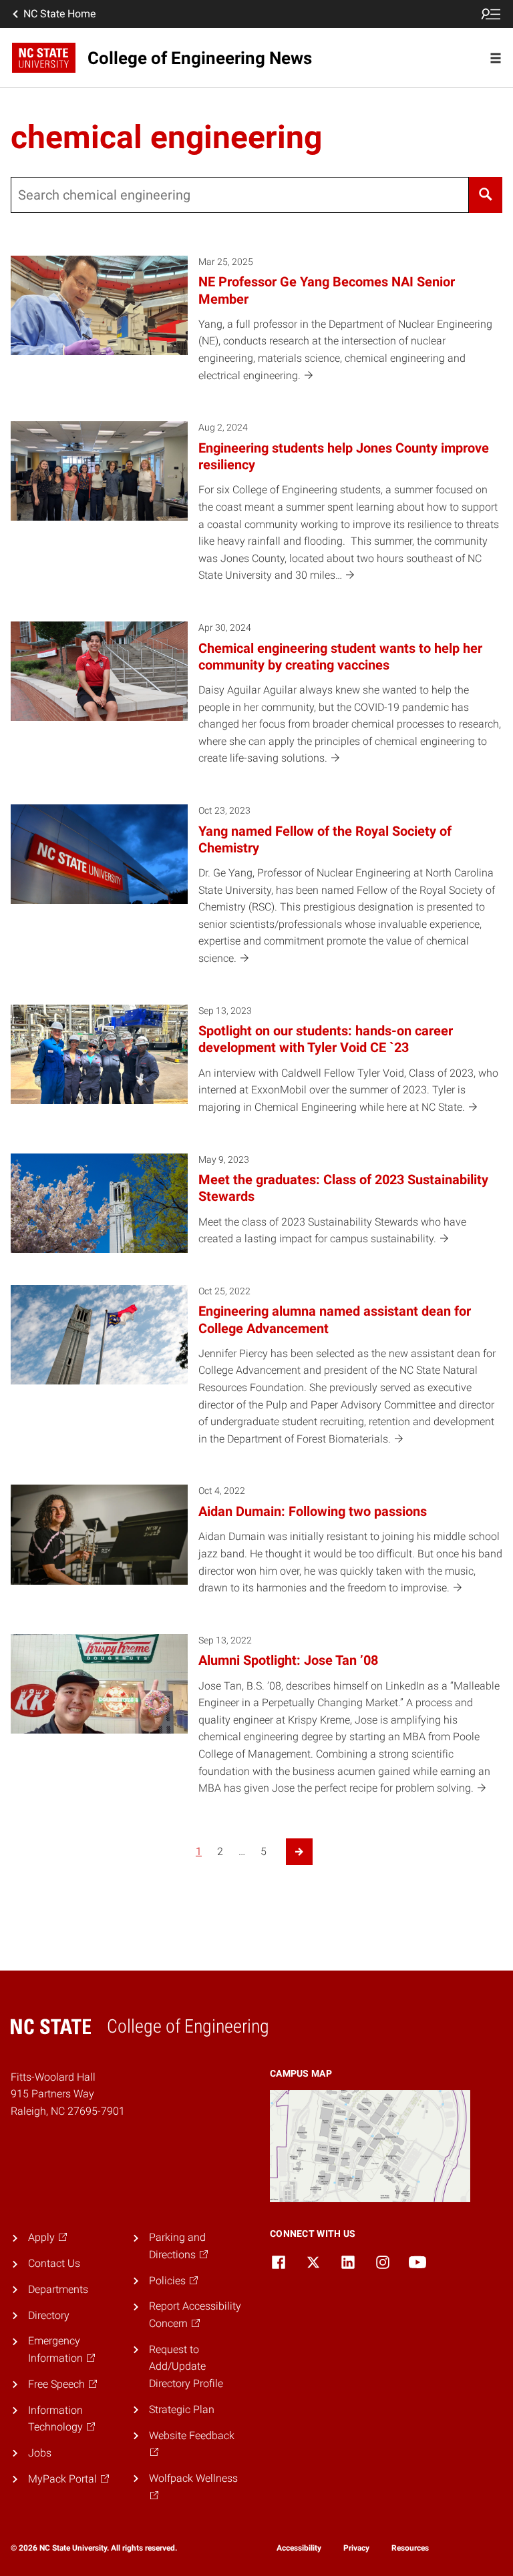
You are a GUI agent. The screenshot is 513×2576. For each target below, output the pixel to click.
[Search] (486, 195)
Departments (58, 2289)
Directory (49, 2315)
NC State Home (59, 14)
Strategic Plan (182, 2409)
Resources (410, 2548)
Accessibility (299, 2548)
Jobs (40, 2453)
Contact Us (54, 2263)
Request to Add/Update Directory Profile (186, 2366)
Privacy (356, 2548)
